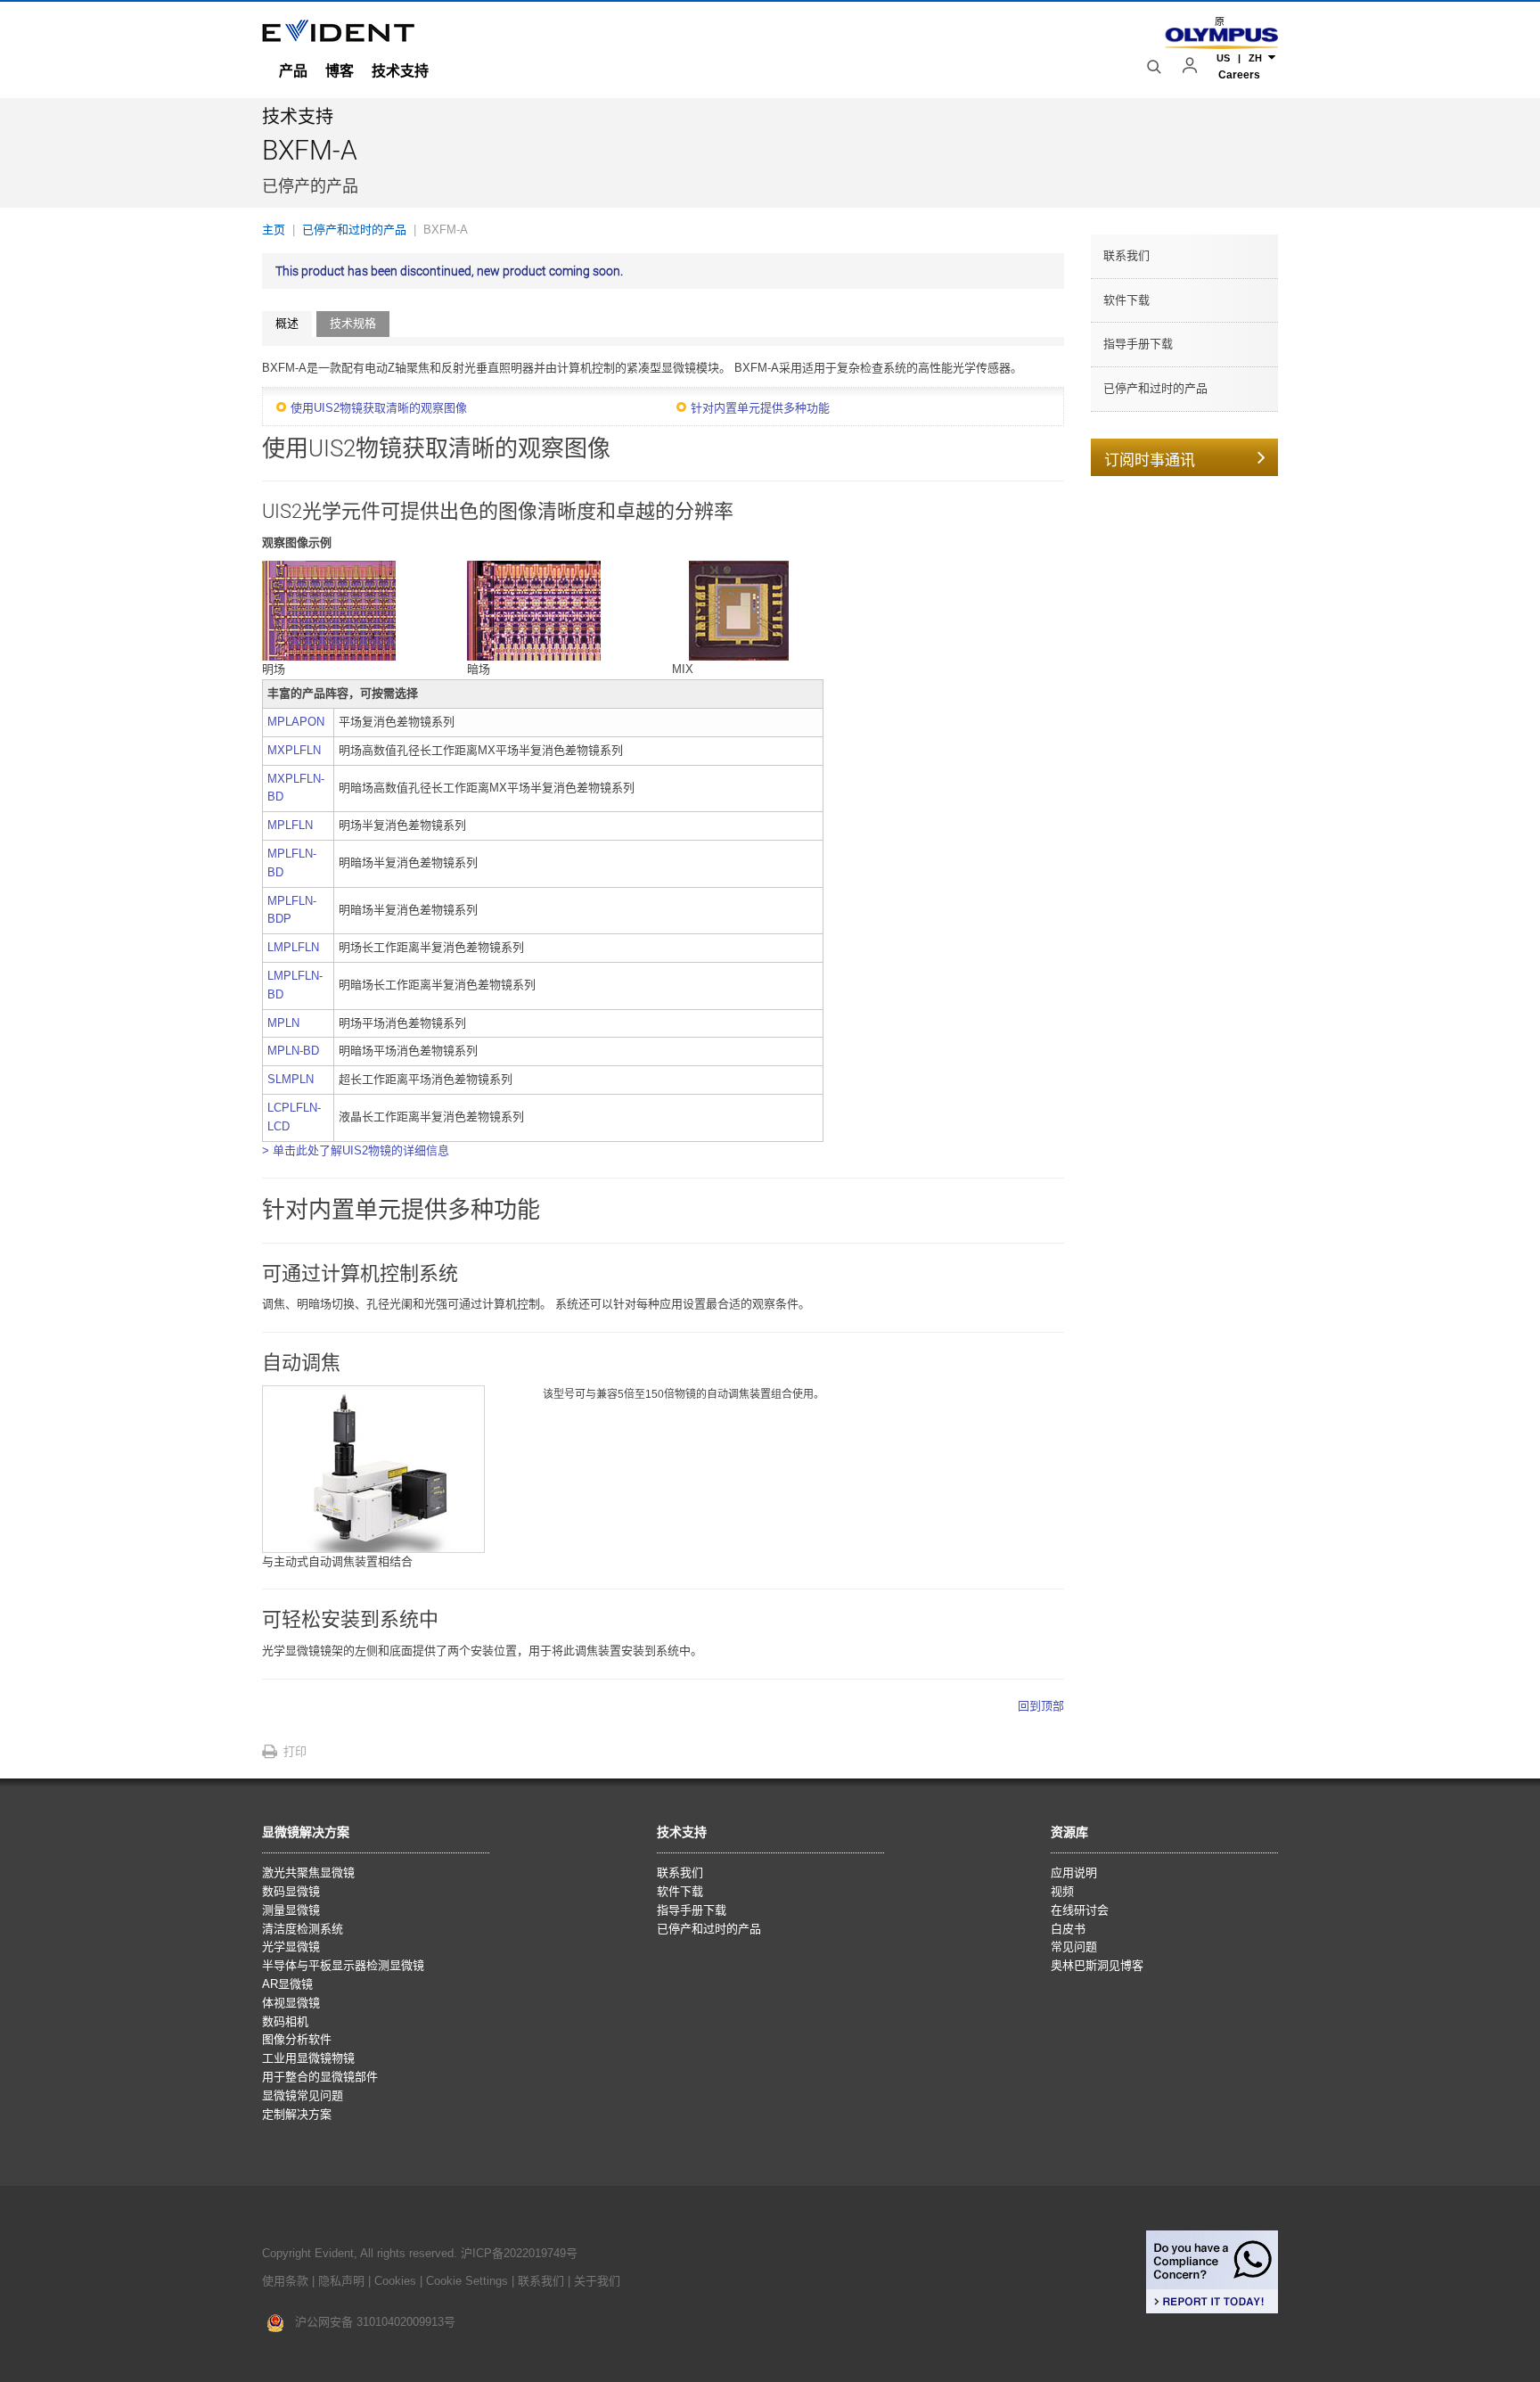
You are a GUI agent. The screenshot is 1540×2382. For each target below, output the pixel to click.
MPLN (283, 1023)
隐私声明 (341, 2281)
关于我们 (597, 2281)
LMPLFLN (293, 947)
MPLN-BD (293, 1051)
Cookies (397, 2281)
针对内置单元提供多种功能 (760, 408)
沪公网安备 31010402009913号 (370, 2322)
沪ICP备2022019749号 (519, 2253)
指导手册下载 (1138, 344)
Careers (1239, 75)
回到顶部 (1041, 1706)
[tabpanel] (663, 1037)
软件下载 (1126, 300)
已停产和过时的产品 (1155, 388)
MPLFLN (290, 825)
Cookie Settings (467, 2281)
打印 (295, 1751)
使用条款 (285, 2281)
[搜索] (1156, 67)
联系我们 (1126, 255)
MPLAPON (296, 722)
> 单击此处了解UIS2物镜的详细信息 (356, 1150)
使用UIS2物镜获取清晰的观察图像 (379, 408)
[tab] (287, 324)
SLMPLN (291, 1079)
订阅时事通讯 (1150, 460)
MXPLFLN (294, 750)
